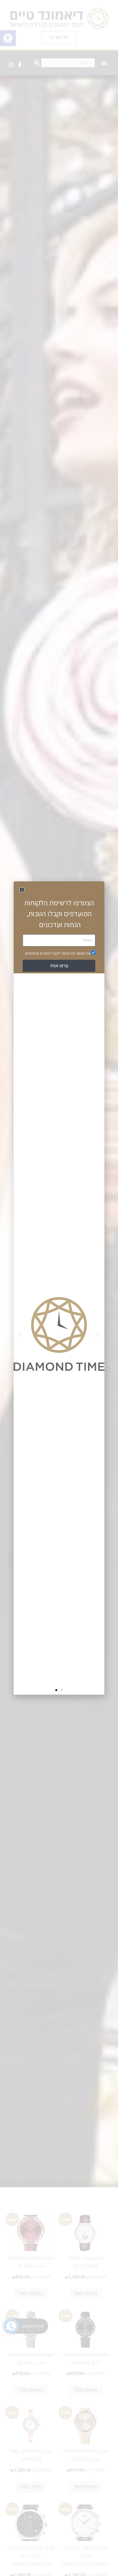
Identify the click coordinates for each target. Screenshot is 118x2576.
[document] (59, 1288)
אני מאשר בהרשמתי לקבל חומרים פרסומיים (58, 953)
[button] (22, 890)
